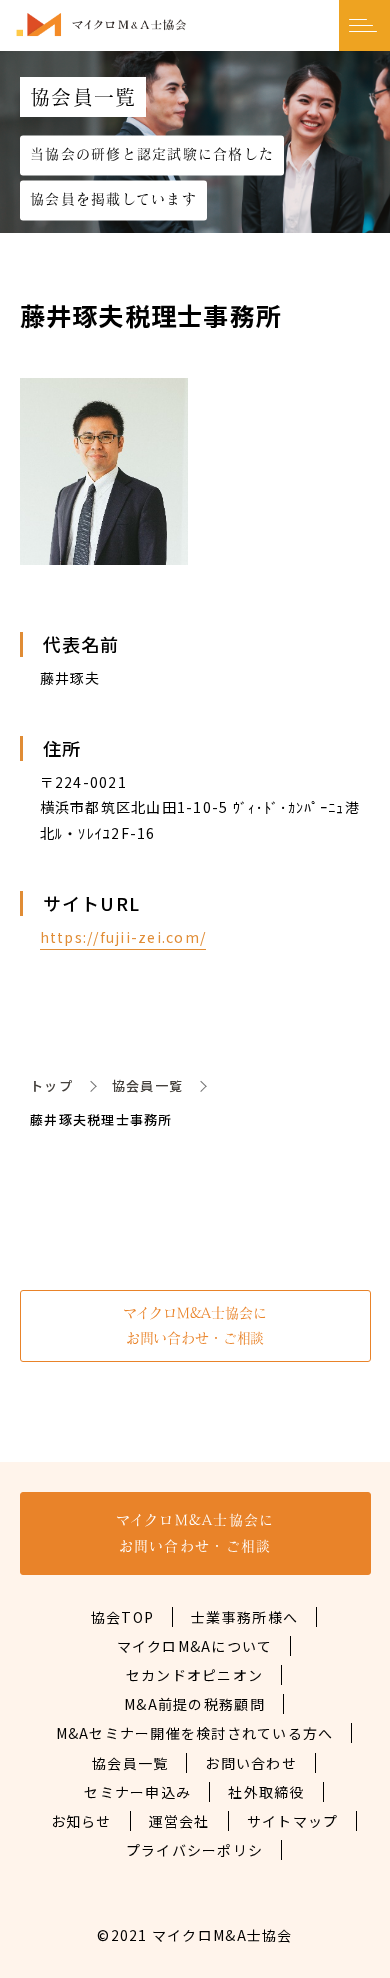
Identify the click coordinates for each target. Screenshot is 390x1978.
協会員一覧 (147, 1085)
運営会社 (179, 1821)
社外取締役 (266, 1792)
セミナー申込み (137, 1792)
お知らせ (81, 1821)
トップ (51, 1085)
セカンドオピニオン (194, 1675)
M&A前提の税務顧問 (194, 1704)
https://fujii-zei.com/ (123, 937)
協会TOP (122, 1617)
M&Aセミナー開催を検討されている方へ (195, 1733)
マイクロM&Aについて (195, 1646)
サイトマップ (293, 1821)
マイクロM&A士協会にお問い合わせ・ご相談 (194, 1325)
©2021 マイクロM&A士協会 (194, 1935)
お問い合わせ (251, 1763)
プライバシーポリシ (194, 1850)
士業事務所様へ (244, 1617)
